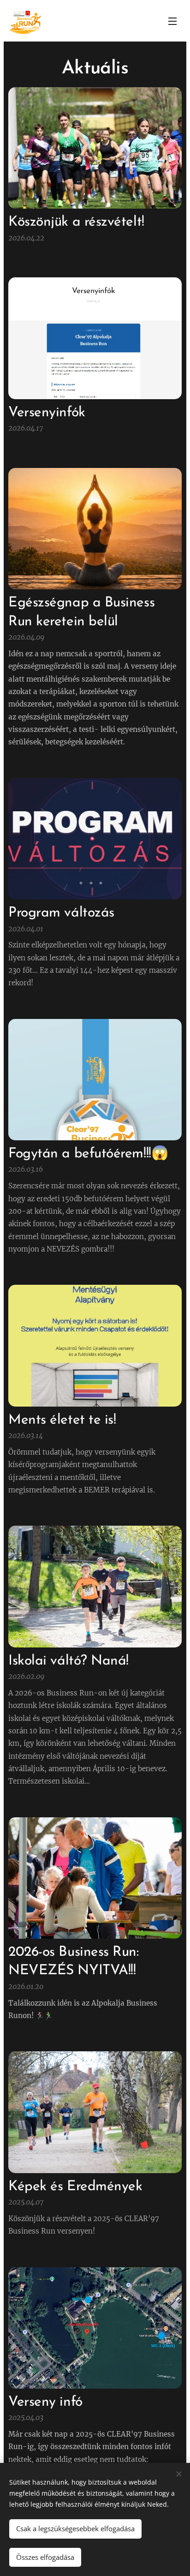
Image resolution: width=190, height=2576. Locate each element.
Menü (172, 21)
